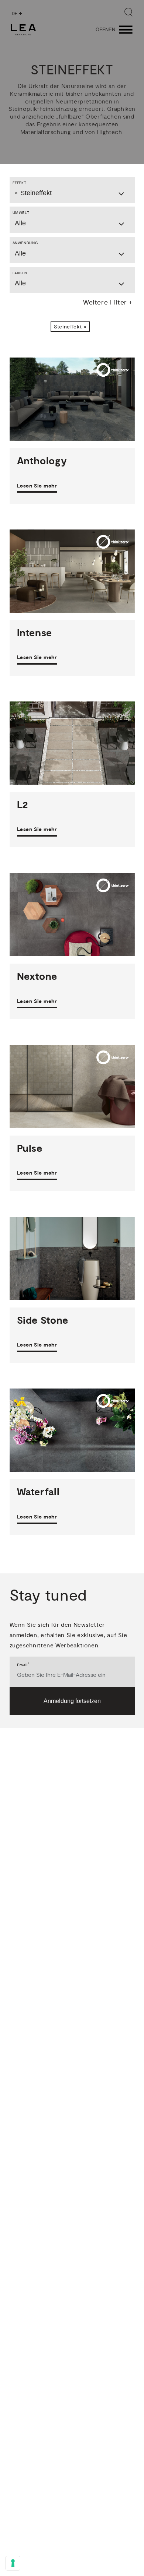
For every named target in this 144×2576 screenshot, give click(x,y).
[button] (70, 327)
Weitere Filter (105, 302)
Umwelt (21, 213)
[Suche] (128, 12)
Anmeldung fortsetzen (72, 1701)
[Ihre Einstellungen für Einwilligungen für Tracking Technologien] (13, 2563)
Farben (20, 273)
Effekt (20, 183)
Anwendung (25, 243)
